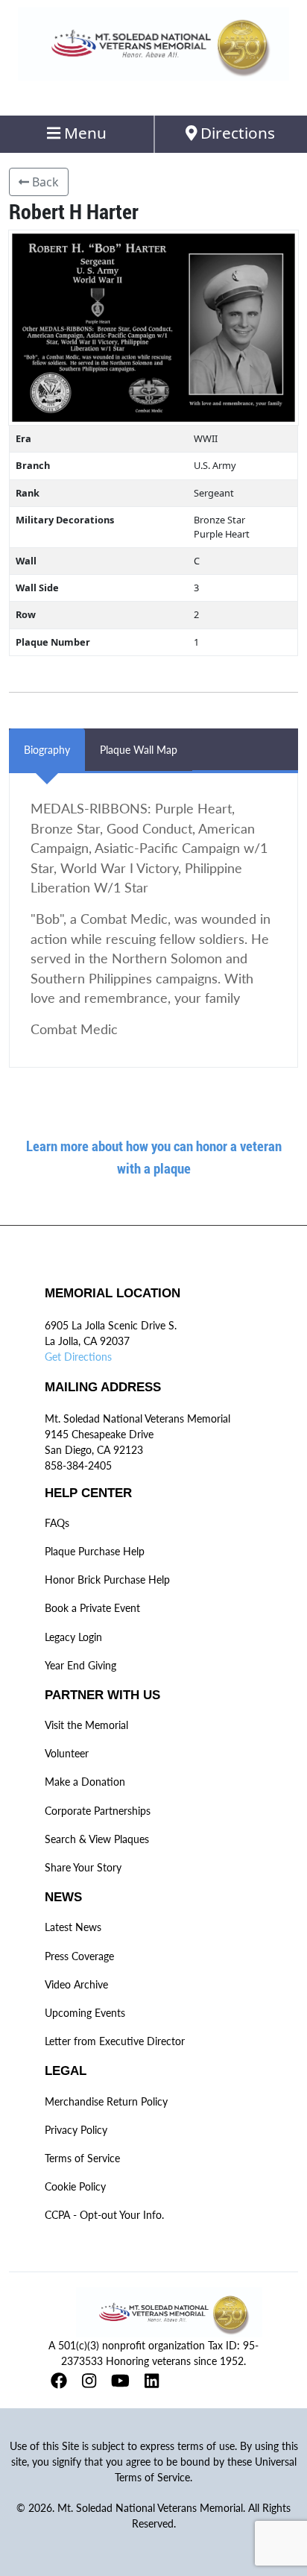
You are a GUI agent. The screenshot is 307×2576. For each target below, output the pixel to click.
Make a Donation (85, 1782)
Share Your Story (83, 1867)
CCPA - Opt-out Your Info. (104, 2215)
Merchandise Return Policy (106, 2101)
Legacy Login (73, 1637)
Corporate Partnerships (98, 1811)
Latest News (73, 1927)
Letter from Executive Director (115, 2041)
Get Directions (78, 1357)
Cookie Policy (75, 2186)
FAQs (57, 1523)
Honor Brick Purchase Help (107, 1580)
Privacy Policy (76, 2130)
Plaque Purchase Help (95, 1551)
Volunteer (67, 1753)
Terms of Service (82, 2158)
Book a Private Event (92, 1608)
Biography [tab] (47, 750)
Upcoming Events (85, 2013)
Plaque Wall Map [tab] (139, 750)
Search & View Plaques (97, 1839)
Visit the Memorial (86, 1725)
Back (44, 182)
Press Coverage (79, 1956)
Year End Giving (80, 1665)
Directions (236, 133)
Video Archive (76, 1984)
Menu (83, 133)
